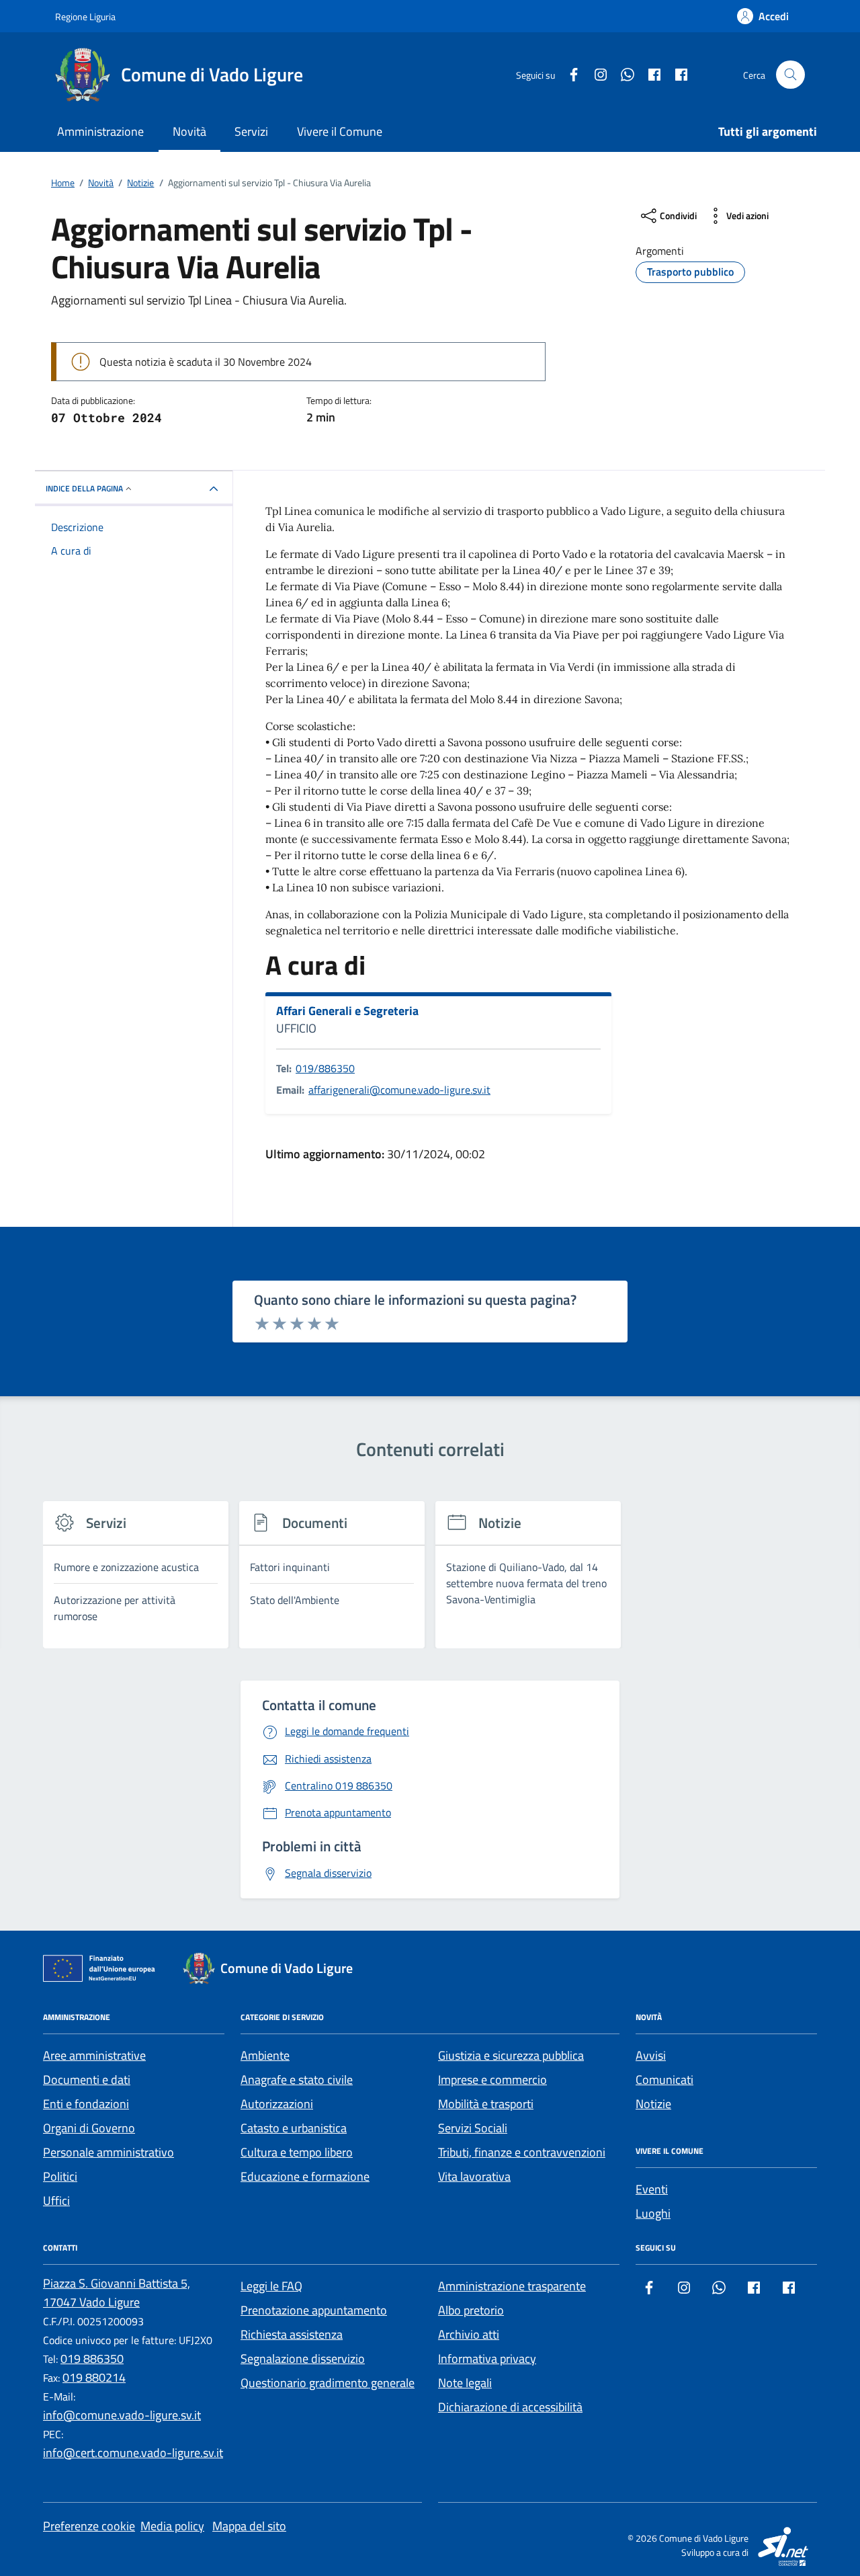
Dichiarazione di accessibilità (510, 2407)
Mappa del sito (249, 2526)
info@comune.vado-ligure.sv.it (122, 2415)
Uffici (56, 2201)
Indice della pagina (84, 488)
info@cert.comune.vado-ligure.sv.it (133, 2453)
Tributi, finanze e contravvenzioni (522, 2152)
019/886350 (325, 1068)
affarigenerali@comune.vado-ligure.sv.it (399, 1090)
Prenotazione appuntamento (314, 2310)
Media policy (172, 2526)
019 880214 (94, 2377)
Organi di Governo (89, 2128)
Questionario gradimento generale (328, 2383)
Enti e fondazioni (86, 2104)
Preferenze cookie (89, 2526)
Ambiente (265, 2055)
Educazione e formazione (305, 2176)
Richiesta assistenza (292, 2334)
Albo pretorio (471, 2310)
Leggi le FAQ (271, 2286)
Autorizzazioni (277, 2104)
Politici (60, 2176)
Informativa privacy (487, 2359)
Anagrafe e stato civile (297, 2080)
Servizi (251, 131)
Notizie (653, 2104)
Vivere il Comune (340, 131)
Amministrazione (100, 131)
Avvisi (651, 2055)
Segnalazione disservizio (303, 2359)
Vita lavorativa (474, 2176)
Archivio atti (469, 2334)
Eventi (652, 2189)
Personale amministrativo (109, 2152)
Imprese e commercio (492, 2080)
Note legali (465, 2383)
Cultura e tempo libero (297, 2152)
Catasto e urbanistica (294, 2128)
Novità (189, 131)
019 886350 (92, 2359)
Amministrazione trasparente (512, 2286)
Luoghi (653, 2213)
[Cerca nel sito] (790, 75)
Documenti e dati (87, 2080)
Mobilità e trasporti (486, 2104)
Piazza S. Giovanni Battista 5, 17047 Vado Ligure (117, 2293)
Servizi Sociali (473, 2128)
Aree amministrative (94, 2055)
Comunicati (664, 2080)
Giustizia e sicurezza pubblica (511, 2055)
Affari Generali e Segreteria (347, 1011)
